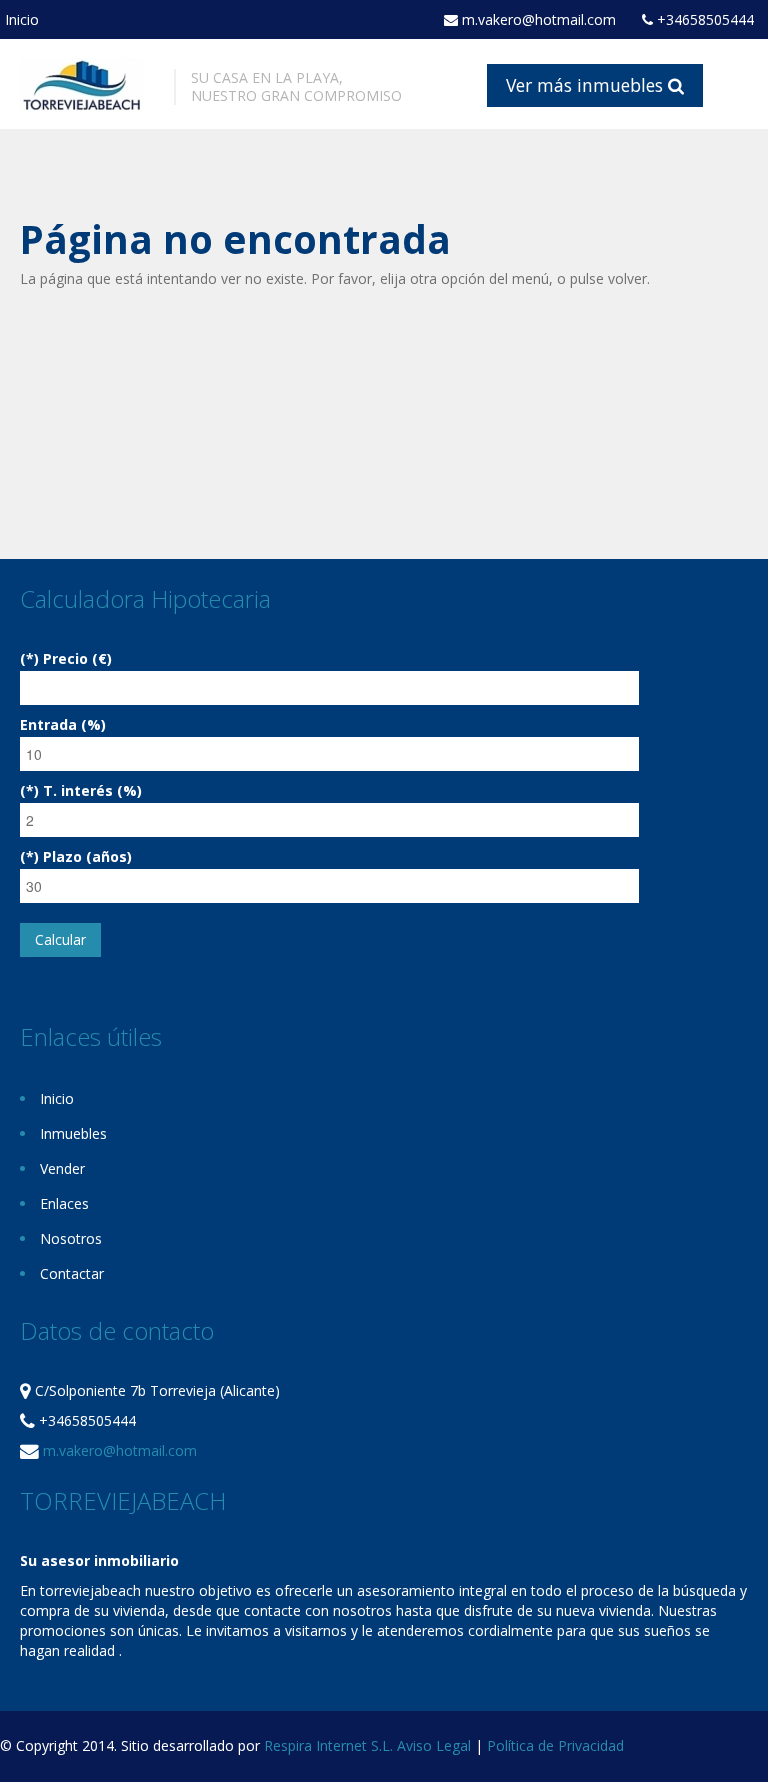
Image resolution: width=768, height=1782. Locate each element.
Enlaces (64, 1203)
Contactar (72, 1273)
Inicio (22, 19)
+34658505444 (703, 20)
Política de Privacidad (555, 1745)
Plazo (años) (87, 856)
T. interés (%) (92, 790)
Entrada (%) (63, 724)
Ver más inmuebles (587, 85)
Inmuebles (73, 1133)
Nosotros (71, 1238)
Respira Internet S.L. (328, 1745)
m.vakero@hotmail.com (537, 20)
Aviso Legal (434, 1745)
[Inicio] (82, 83)
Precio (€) (77, 658)
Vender (62, 1168)
